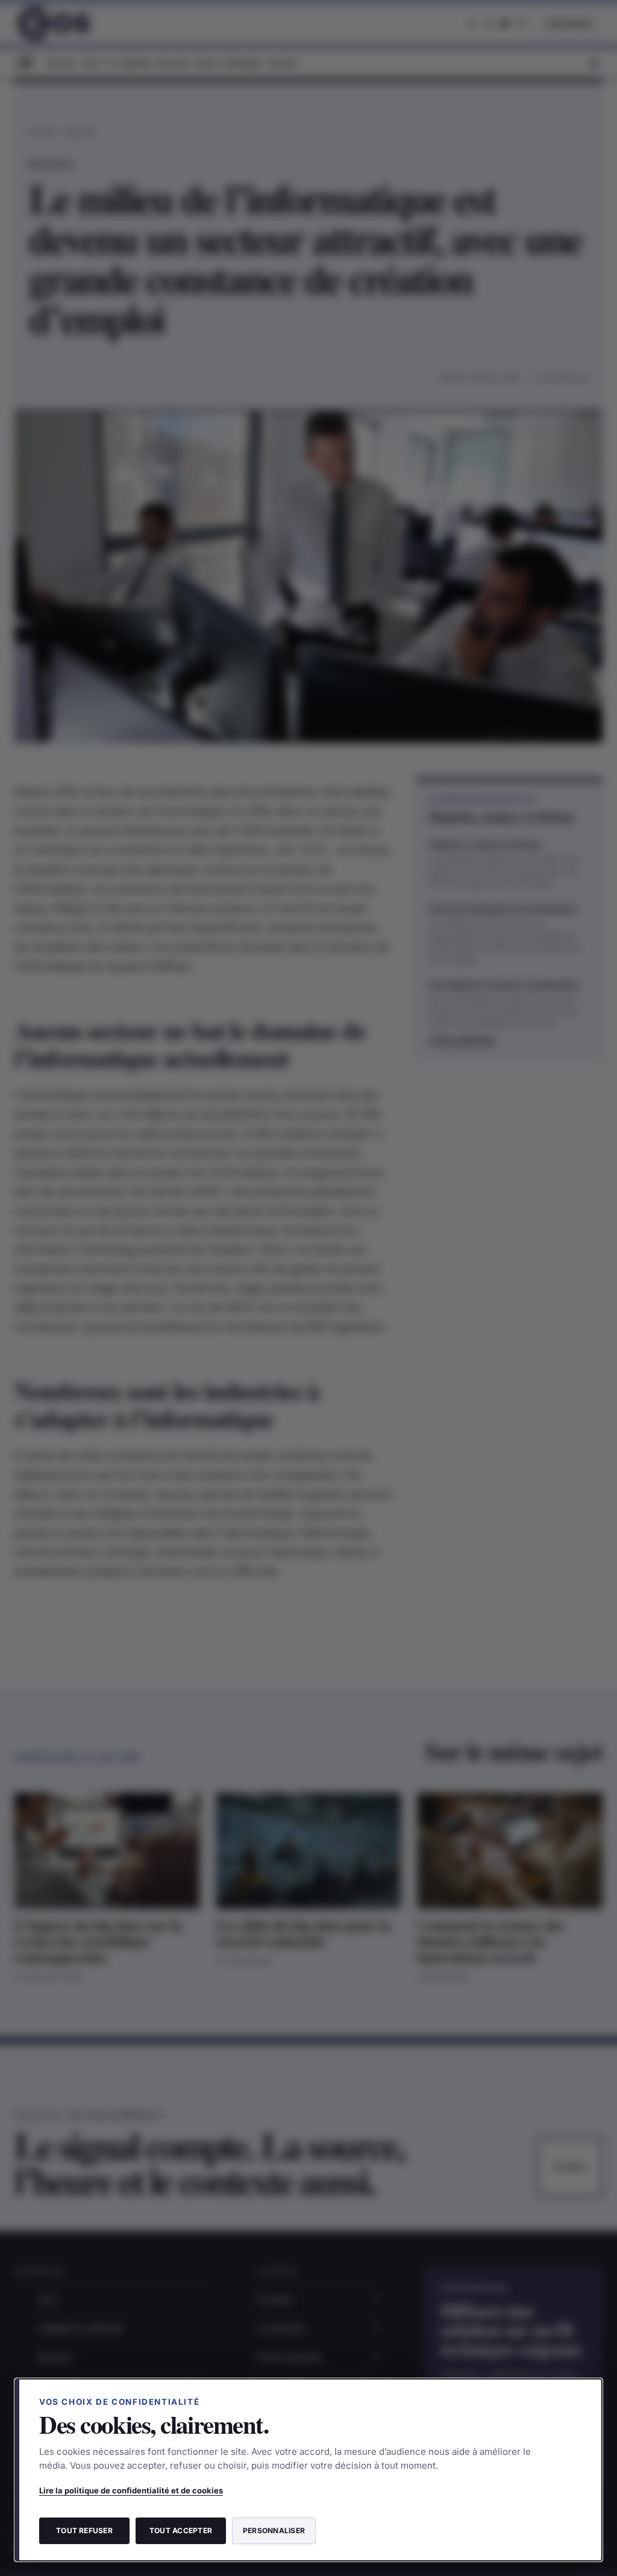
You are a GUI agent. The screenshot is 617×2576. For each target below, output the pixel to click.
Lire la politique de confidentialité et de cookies (131, 2490)
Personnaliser (274, 2530)
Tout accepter (181, 2530)
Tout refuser (84, 2530)
